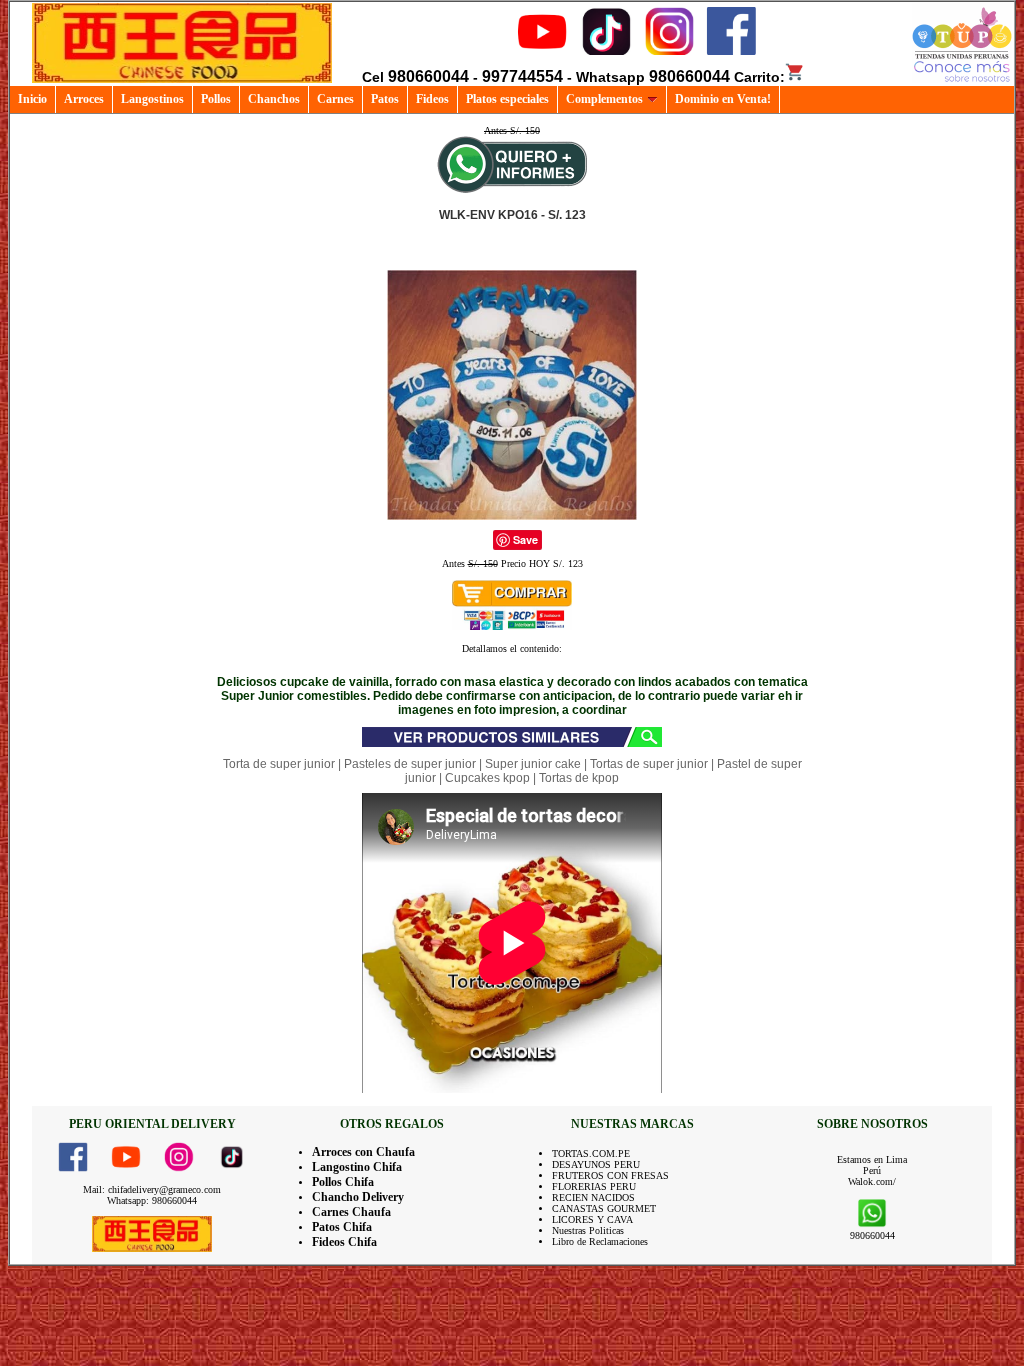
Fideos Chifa (344, 1242)
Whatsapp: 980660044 (152, 1200)
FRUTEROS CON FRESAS (610, 1175)
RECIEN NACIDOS (593, 1197)
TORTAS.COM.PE (591, 1153)
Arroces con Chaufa (363, 1152)
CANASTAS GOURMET (604, 1208)
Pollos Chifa (343, 1182)
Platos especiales (507, 99)
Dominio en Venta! (723, 99)
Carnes (335, 99)
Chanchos (274, 99)
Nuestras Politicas (588, 1230)
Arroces (84, 99)
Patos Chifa (342, 1227)
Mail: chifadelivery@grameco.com (152, 1189)
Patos (385, 99)
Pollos (216, 99)
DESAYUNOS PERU (596, 1164)
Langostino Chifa (357, 1167)
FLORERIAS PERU (594, 1186)
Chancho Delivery (358, 1197)
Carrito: (759, 77)
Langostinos (152, 99)
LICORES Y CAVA (592, 1219)
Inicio (32, 99)
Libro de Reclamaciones (600, 1241)
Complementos (604, 99)
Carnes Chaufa (351, 1212)
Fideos (432, 99)
